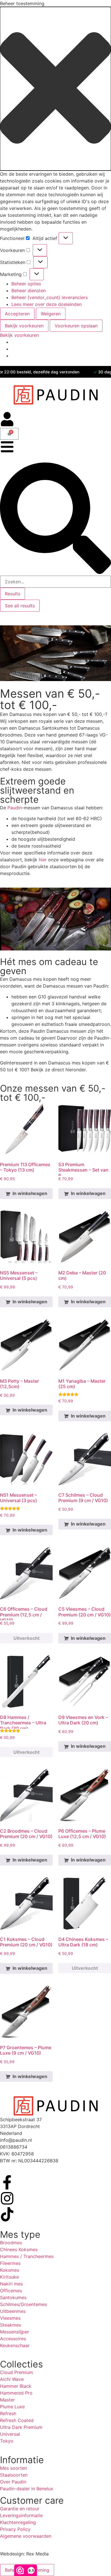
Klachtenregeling (18, 2522)
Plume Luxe (12, 2407)
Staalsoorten (14, 2475)
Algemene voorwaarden (26, 2536)
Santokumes (13, 2297)
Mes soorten (14, 2468)
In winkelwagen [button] (30, 1193)
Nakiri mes (11, 2284)
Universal (10, 2434)
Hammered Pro (16, 2393)
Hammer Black (16, 2386)
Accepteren (17, 314)
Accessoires (13, 2339)
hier (43, 860)
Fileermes (10, 2263)
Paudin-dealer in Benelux (27, 2489)
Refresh (8, 2413)
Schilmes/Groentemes (23, 2304)
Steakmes (11, 2325)
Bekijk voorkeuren (24, 326)
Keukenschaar (15, 2345)
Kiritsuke (9, 2277)
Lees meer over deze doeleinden (47, 304)
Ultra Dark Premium (21, 2427)
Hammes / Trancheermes (27, 2256)
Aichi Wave (12, 2379)
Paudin (15, 808)
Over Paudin (13, 2482)
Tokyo (7, 2441)
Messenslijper (15, 2332)
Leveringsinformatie (21, 2515)
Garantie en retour (20, 2509)
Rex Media (37, 2554)
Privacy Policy (15, 2529)
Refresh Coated (17, 2420)
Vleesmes (10, 2318)
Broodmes (11, 2243)
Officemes (11, 2291)
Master (7, 2400)
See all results (20, 606)
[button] (55, 89)
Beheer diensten (29, 291)
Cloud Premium (17, 2372)
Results (13, 594)
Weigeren (51, 314)
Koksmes (10, 2270)
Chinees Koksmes (19, 2249)
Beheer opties (26, 284)
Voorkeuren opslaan (76, 326)
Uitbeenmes (13, 2311)
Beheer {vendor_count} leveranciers (50, 297)
